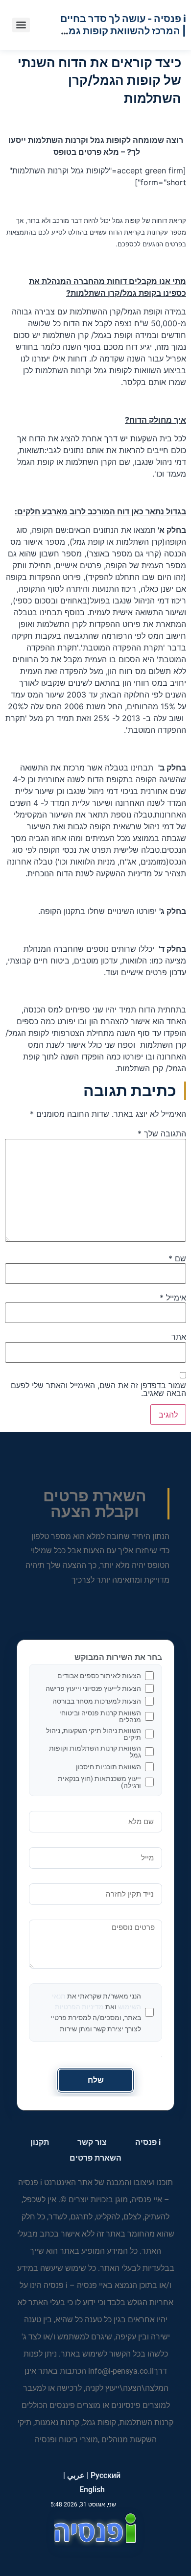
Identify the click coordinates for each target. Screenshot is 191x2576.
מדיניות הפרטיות (79, 2007)
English (92, 2490)
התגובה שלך (162, 1133)
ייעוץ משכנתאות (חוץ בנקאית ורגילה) (99, 1782)
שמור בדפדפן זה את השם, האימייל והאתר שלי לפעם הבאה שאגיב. (98, 1389)
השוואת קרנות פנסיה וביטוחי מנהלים (100, 1716)
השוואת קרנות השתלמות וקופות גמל (95, 1752)
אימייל (173, 1298)
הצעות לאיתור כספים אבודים (99, 1676)
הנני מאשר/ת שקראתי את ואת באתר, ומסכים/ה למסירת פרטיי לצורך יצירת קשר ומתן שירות (96, 2012)
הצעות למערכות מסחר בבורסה (97, 1701)
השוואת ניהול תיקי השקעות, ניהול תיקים (94, 1734)
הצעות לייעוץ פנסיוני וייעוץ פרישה (93, 1688)
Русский (106, 2475)
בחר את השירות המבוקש (118, 1658)
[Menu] (21, 25)
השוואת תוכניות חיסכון (108, 1767)
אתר (179, 1337)
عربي (76, 2475)
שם (177, 1258)
